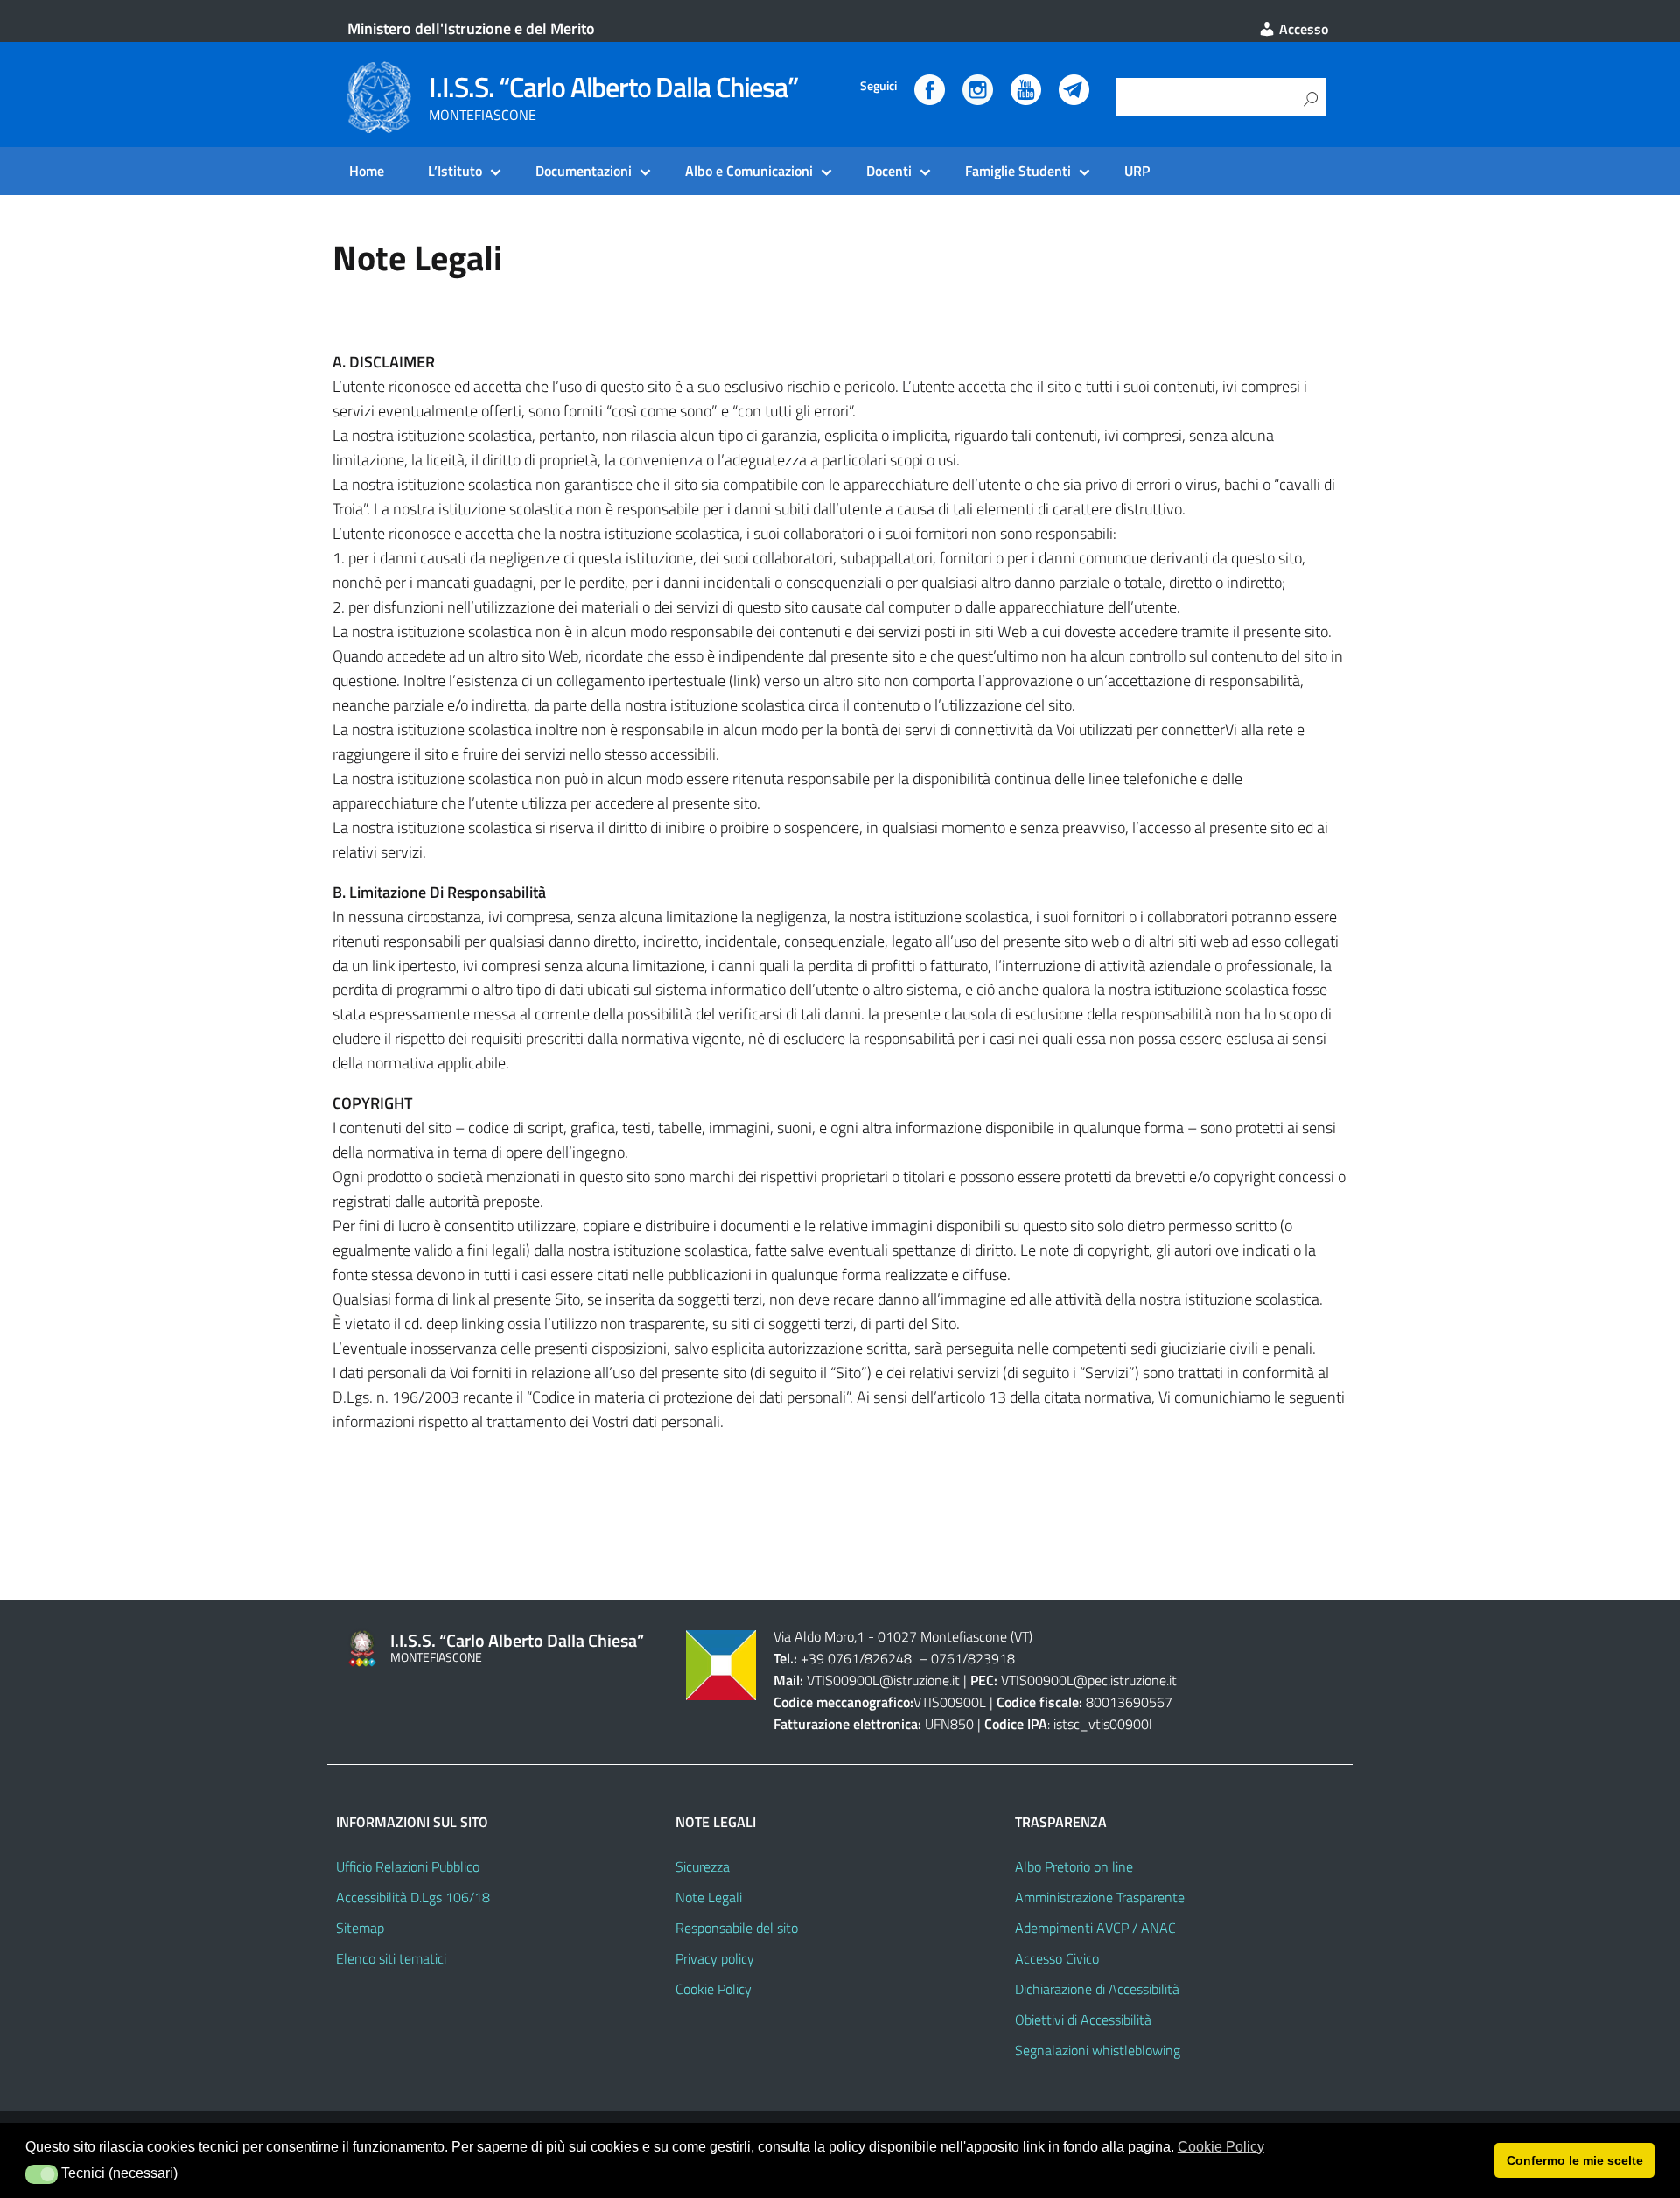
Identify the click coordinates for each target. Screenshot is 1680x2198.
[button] (42, 2174)
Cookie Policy (714, 1989)
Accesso (1302, 29)
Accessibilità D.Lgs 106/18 (413, 1897)
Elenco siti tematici (391, 1958)
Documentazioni (584, 171)
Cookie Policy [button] (1221, 2147)
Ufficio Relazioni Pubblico (408, 1866)
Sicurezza (703, 1866)
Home (367, 171)
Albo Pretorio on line (1074, 1866)
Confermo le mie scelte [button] (1575, 2160)
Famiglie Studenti (1018, 171)
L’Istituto (455, 171)
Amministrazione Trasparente (1100, 1897)
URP (1137, 171)
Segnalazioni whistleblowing (1098, 2050)
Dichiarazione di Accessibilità (1097, 1989)
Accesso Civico (1057, 1958)
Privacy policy (715, 1958)
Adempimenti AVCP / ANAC (1095, 1928)
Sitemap (360, 1928)
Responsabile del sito (737, 1928)
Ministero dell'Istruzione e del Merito (471, 28)
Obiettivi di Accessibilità (1083, 2019)
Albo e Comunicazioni (749, 171)
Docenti (889, 171)
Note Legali (709, 1897)
